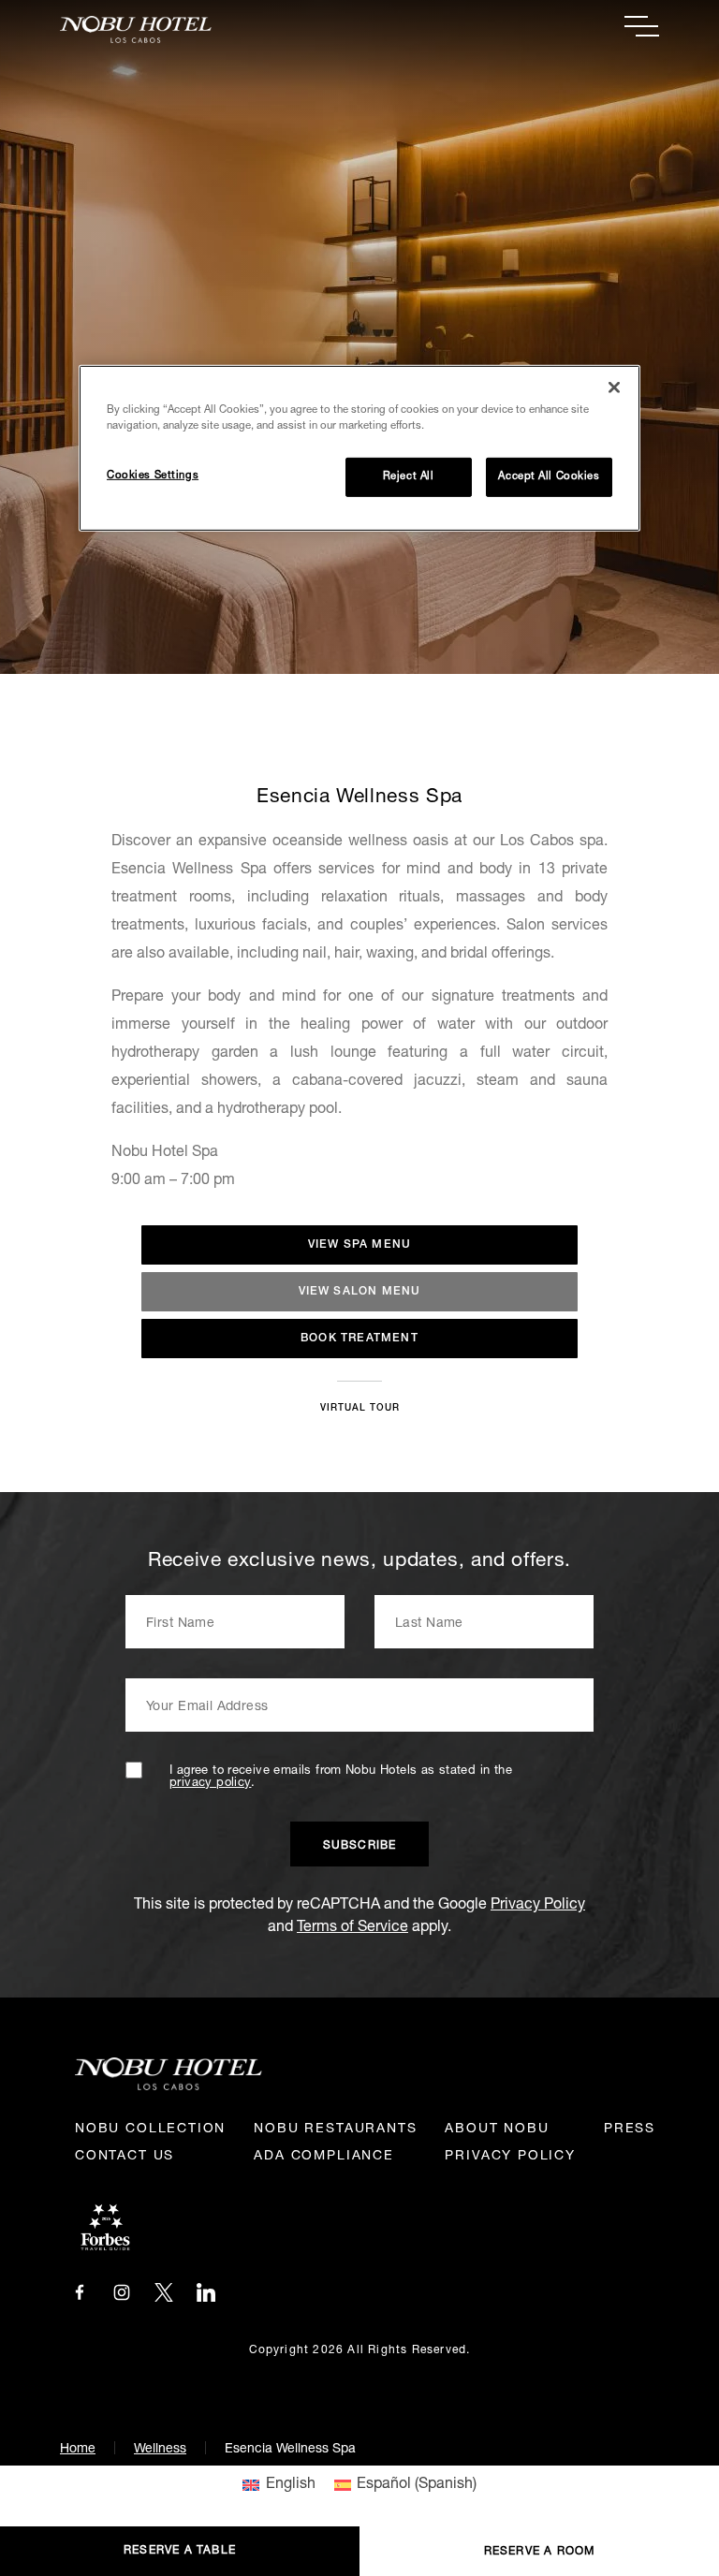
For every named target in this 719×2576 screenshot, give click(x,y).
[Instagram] (122, 2293)
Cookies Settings (153, 476)
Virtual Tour (360, 1409)
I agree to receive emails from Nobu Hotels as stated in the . (341, 1778)
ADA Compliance (323, 2157)
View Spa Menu (360, 1245)
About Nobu (497, 2130)
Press (630, 2130)
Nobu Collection (150, 2130)
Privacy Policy (538, 1906)
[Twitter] (164, 2293)
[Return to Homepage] (210, 29)
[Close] (614, 388)
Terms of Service (352, 1928)
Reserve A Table (180, 2551)
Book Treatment (359, 1339)
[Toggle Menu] (642, 26)
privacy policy (210, 1784)
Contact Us (125, 2157)
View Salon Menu (360, 1292)
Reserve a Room (540, 2552)
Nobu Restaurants (335, 2130)
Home (78, 2450)
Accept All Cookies (549, 477)
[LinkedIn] (206, 2293)
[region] (359, 448)
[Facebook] (80, 2293)
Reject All (409, 477)
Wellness (160, 2450)
